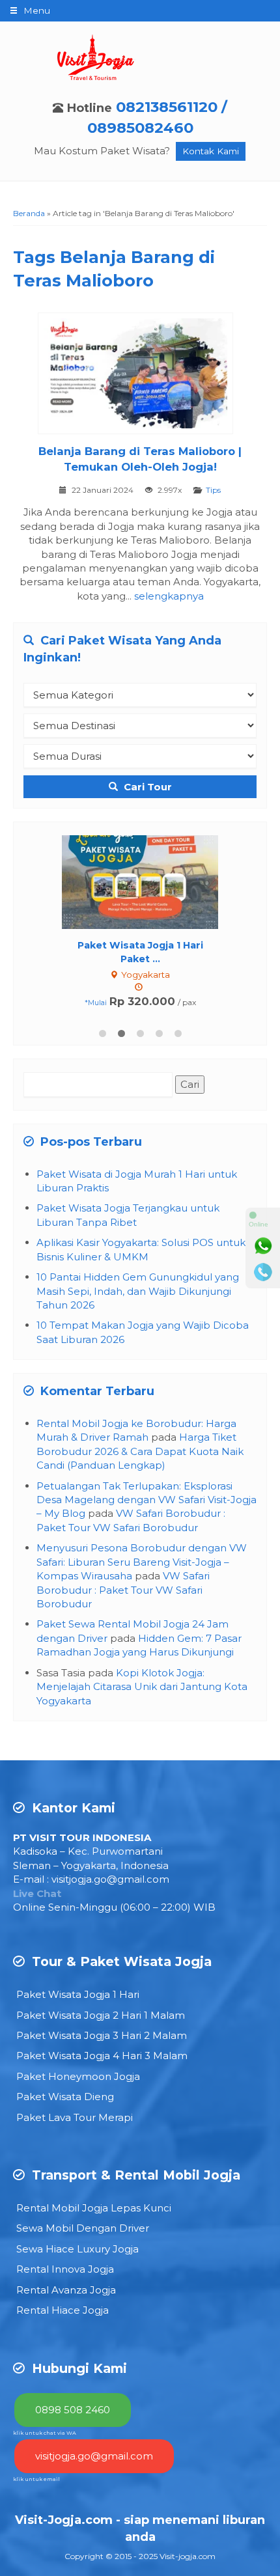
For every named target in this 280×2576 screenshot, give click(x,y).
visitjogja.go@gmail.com (110, 1879)
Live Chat (37, 1893)
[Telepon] (263, 1272)
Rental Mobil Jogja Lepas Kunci (94, 2208)
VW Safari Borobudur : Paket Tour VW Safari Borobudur (123, 1590)
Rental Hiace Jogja (63, 2310)
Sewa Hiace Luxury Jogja (77, 2249)
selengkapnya (169, 596)
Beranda (29, 213)
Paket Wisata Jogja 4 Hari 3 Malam (102, 2056)
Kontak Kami (211, 151)
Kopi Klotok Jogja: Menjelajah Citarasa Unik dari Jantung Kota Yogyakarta (142, 1687)
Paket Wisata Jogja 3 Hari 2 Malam (102, 2035)
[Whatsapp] (263, 1246)
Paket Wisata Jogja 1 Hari (78, 1994)
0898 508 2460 (73, 2410)
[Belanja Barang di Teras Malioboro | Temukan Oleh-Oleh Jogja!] (140, 375)
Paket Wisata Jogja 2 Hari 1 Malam (101, 2015)
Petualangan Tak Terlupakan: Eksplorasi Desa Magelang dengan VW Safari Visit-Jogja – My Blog (147, 1500)
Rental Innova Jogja (65, 2269)
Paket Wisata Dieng (65, 2097)
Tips (213, 490)
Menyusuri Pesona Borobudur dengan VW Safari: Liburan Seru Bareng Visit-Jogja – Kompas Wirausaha (142, 1562)
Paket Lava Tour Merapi (75, 2117)
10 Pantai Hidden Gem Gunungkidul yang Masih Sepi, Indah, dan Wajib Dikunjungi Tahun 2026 (138, 1291)
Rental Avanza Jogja (66, 2290)
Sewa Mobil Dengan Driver (83, 2228)
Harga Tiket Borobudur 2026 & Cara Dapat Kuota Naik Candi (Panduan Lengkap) (140, 1451)
